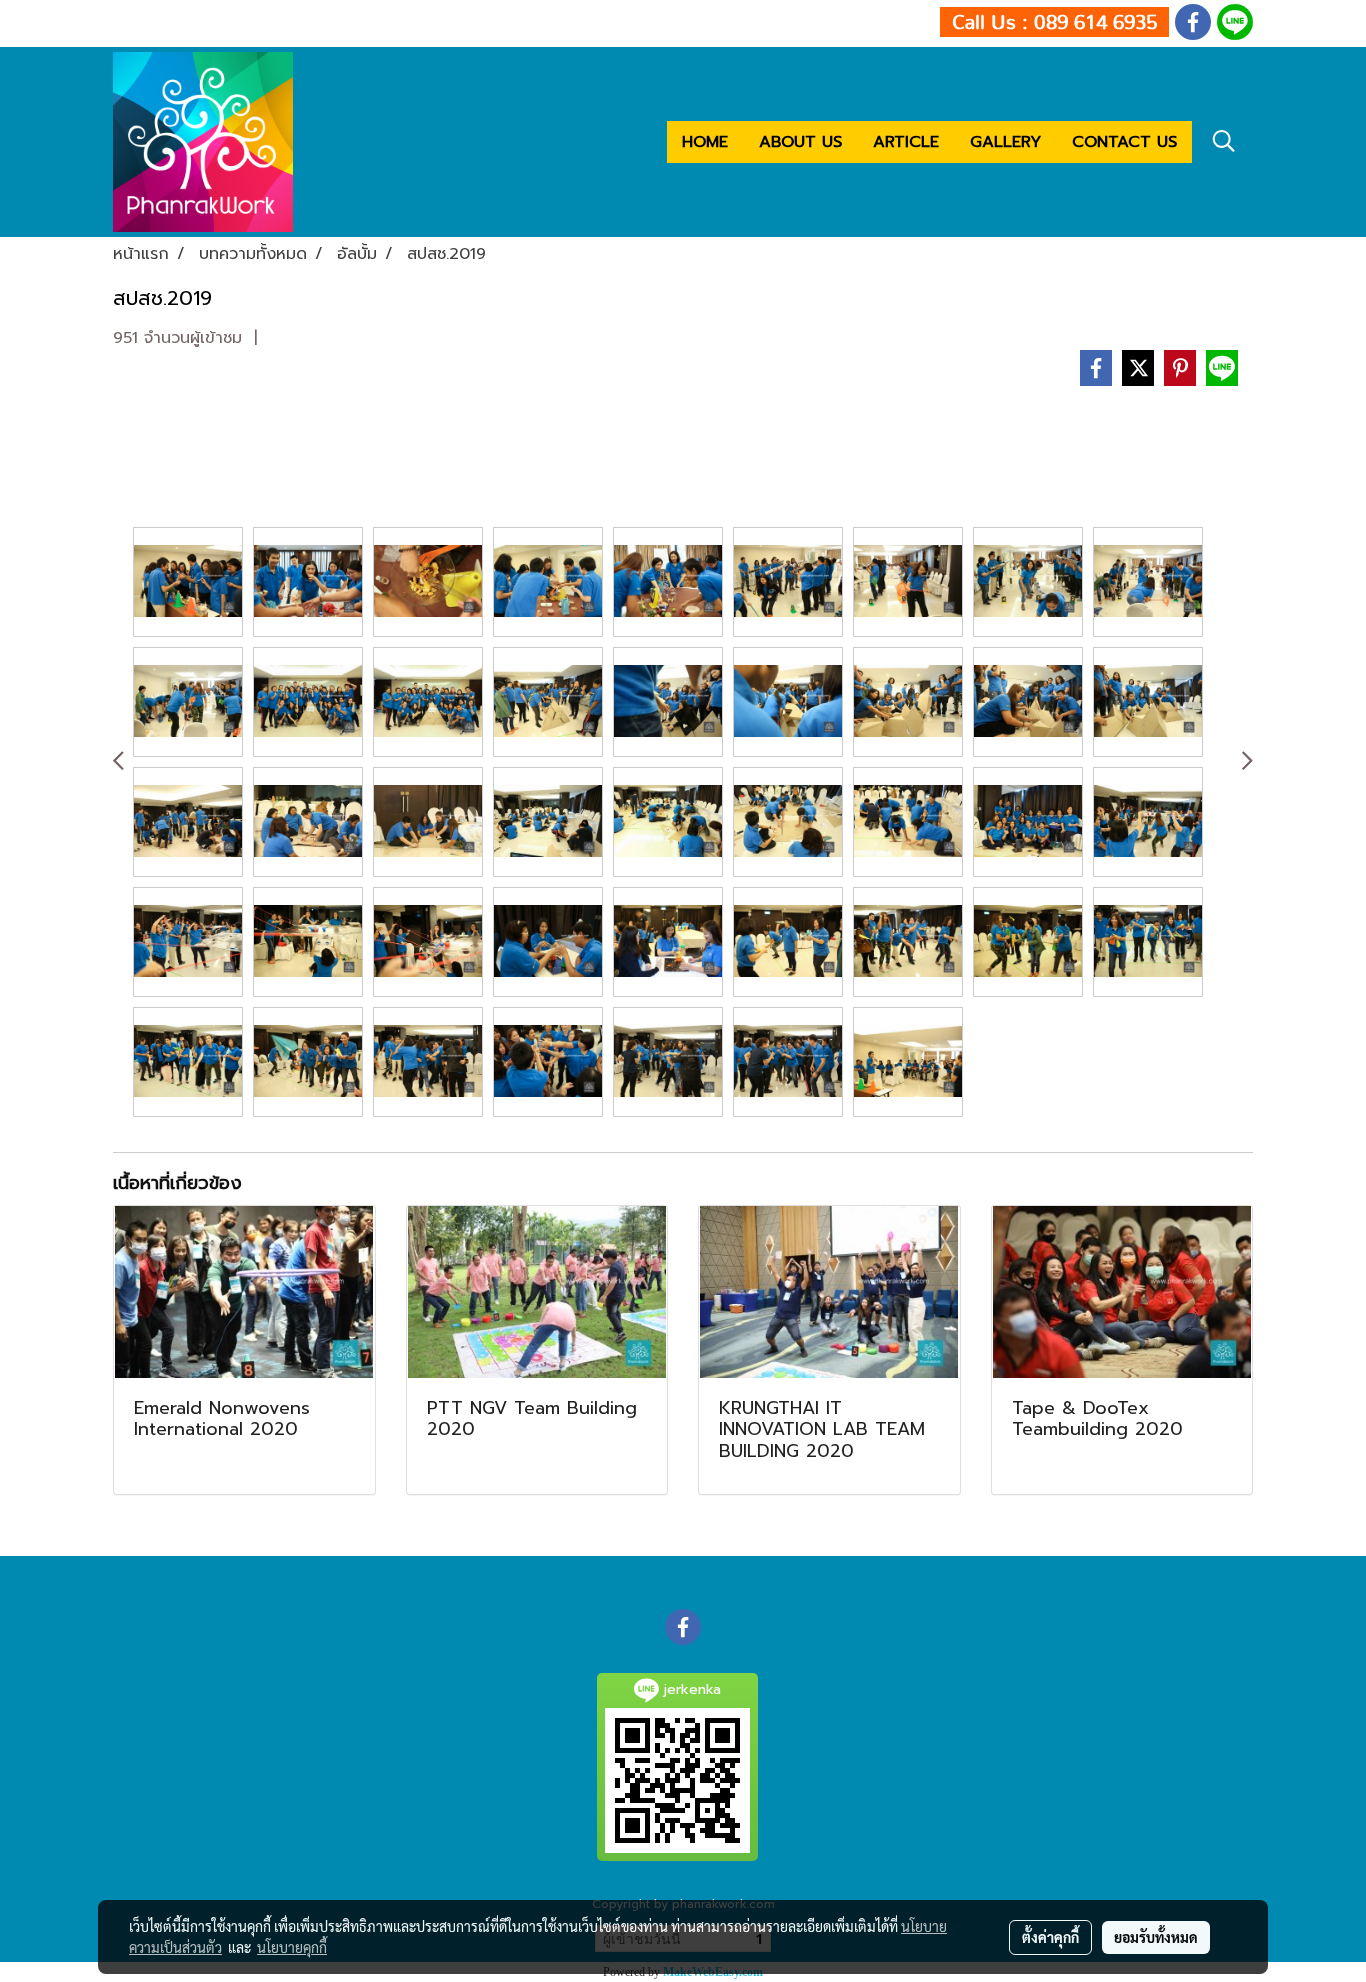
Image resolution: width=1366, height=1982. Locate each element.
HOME (705, 142)
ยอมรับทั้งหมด (1156, 1937)
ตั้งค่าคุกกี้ (1050, 1937)
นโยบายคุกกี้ (292, 1947)
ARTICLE (906, 142)
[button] (1224, 141)
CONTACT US (1124, 142)
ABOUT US (800, 142)
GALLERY (1005, 142)
